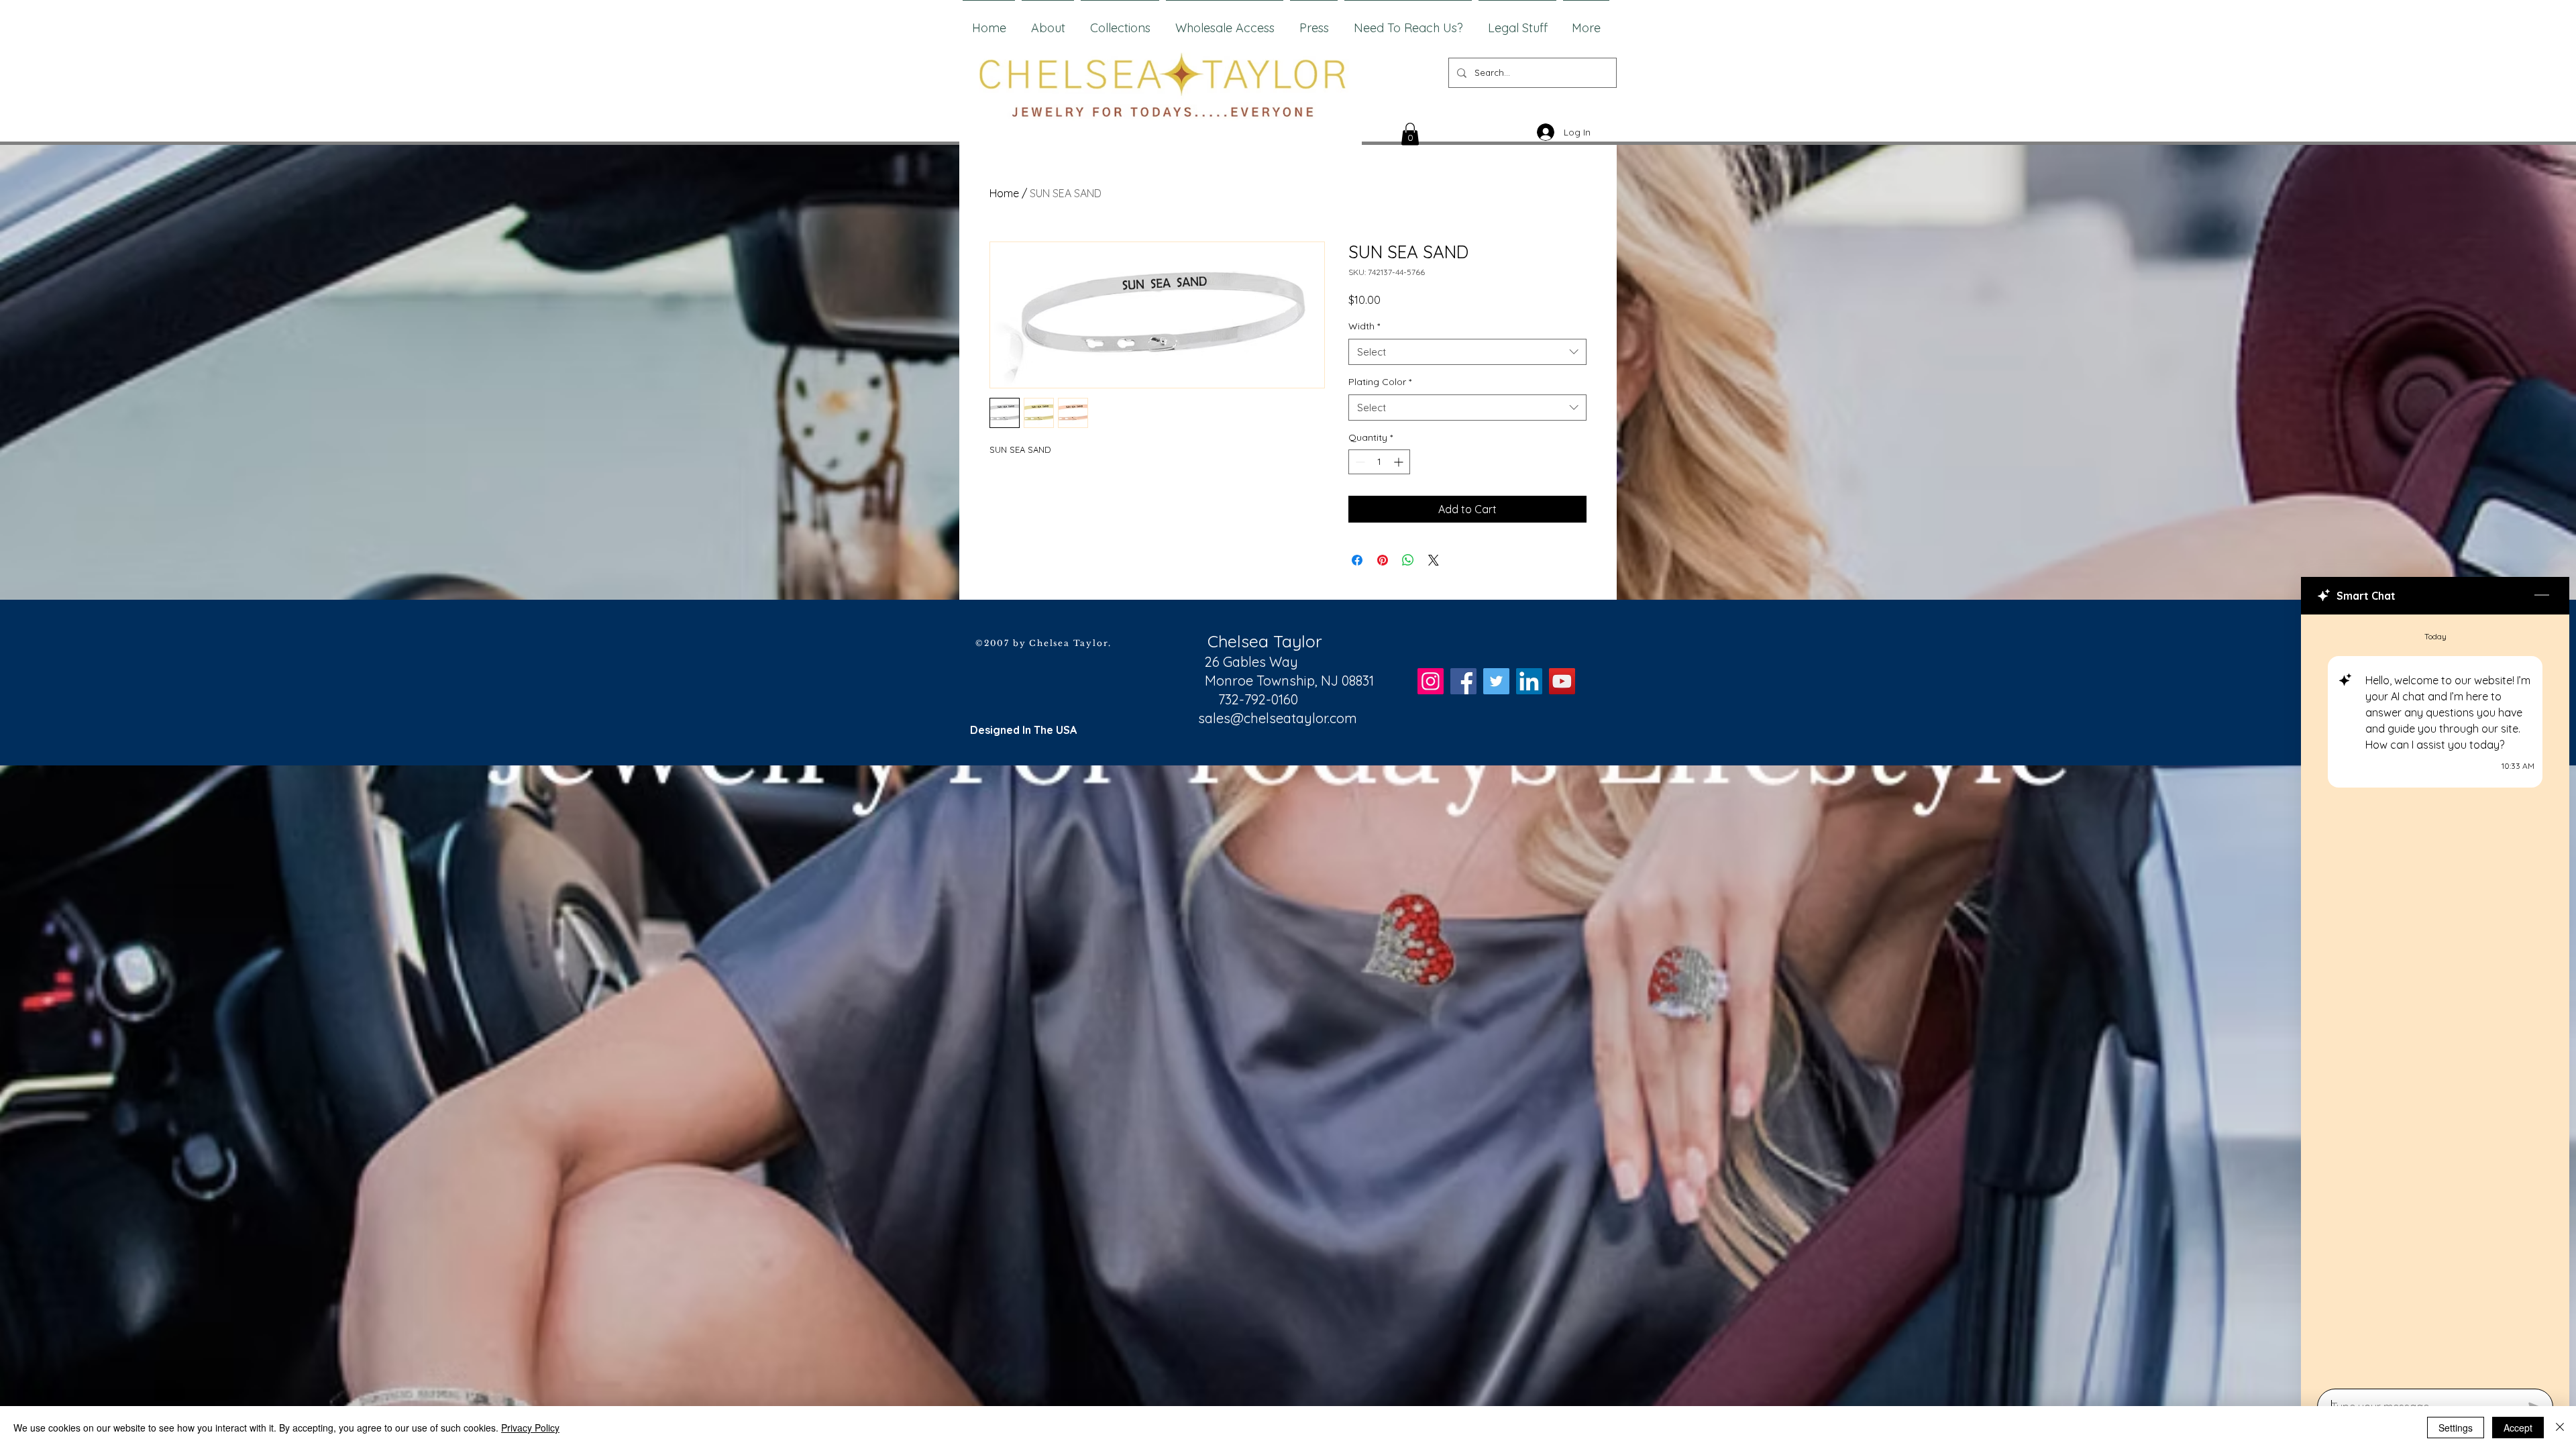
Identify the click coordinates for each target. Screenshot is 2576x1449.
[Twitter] (1496, 681)
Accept (2518, 1428)
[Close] (2560, 1428)
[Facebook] (1463, 681)
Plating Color (1380, 382)
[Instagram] (1431, 681)
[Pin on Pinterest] (1383, 560)
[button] (1410, 134)
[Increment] (1400, 462)
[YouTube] (1562, 681)
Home (1004, 193)
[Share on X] (1434, 560)
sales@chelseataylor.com (1278, 718)
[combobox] (1467, 352)
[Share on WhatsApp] (1408, 560)
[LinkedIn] (1529, 681)
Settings (2456, 1428)
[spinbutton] (1379, 462)
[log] (2435, 998)
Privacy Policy (530, 1428)
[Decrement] (1359, 462)
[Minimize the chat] (2542, 596)
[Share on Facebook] (1357, 560)
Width (1364, 326)
